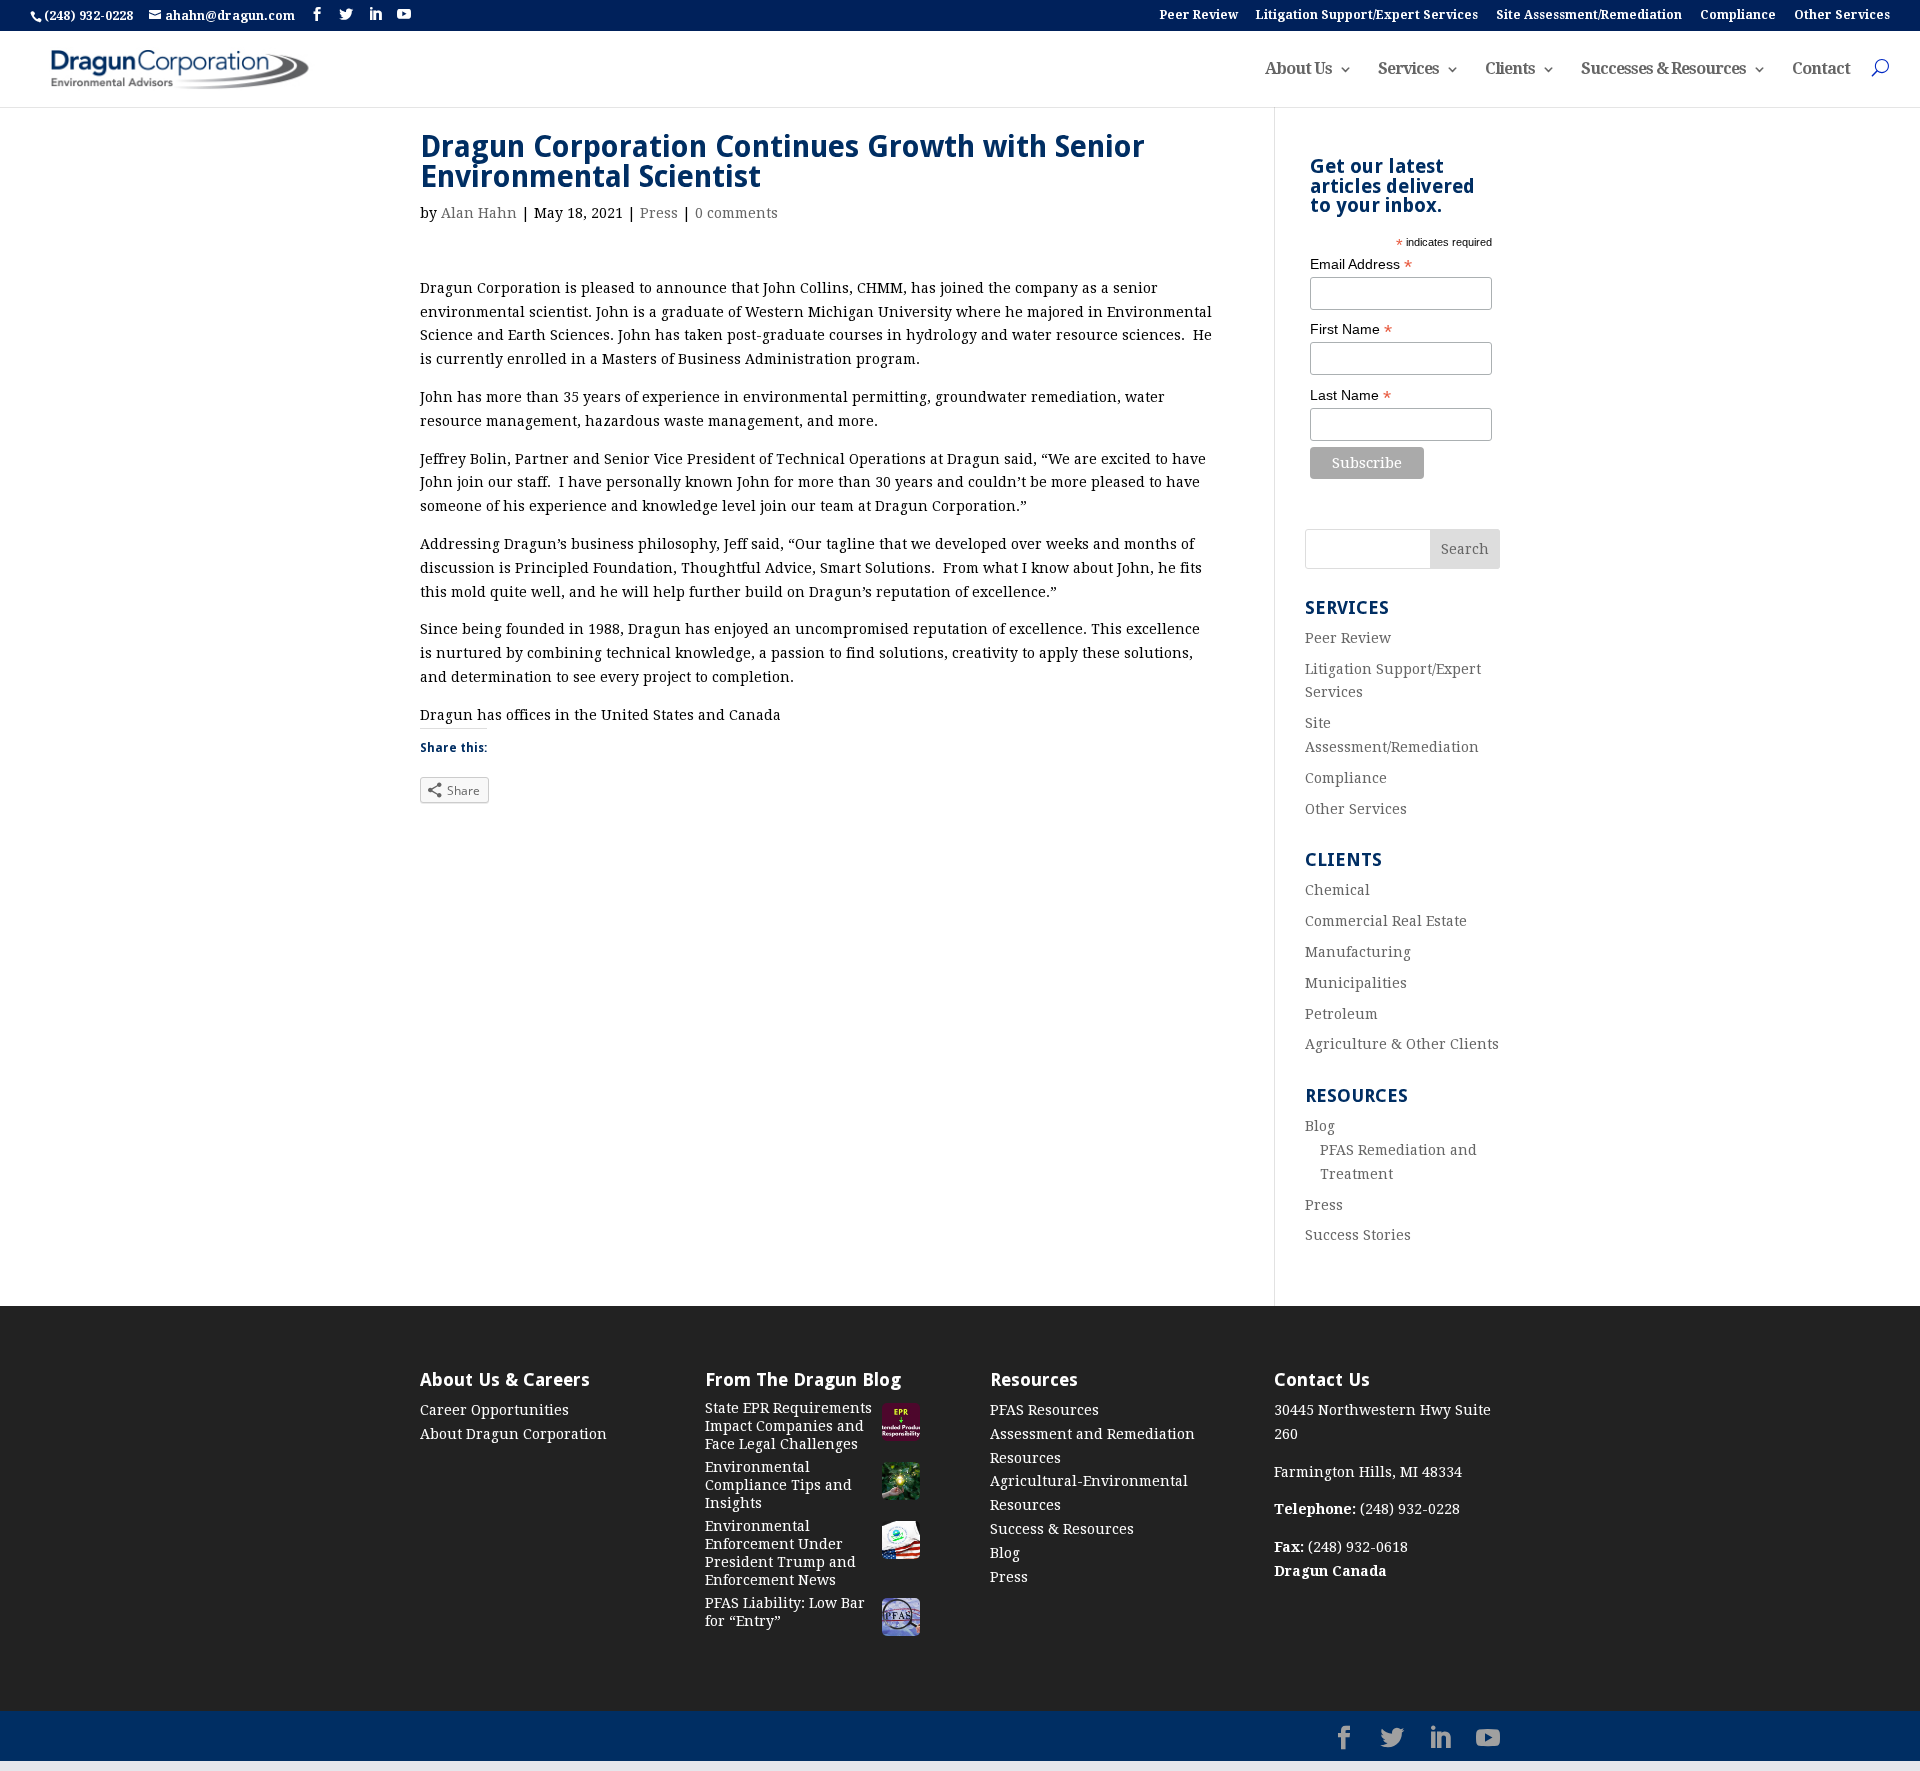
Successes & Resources (1663, 70)
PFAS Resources (1044, 1410)
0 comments (736, 213)
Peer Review (1199, 15)
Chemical (1337, 890)
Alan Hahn (479, 213)
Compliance (1738, 15)
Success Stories (1358, 1235)
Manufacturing (1358, 952)
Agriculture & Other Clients (1402, 1044)
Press (659, 213)
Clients (1510, 70)
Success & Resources (1062, 1529)
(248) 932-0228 (90, 16)
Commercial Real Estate (1386, 921)
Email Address (1361, 264)
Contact (1821, 70)
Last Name (1350, 395)
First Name (1351, 329)
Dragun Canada (1330, 1571)
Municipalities (1356, 983)
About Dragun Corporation (513, 1434)
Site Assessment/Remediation (1589, 15)
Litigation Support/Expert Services (1367, 15)
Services (1408, 70)
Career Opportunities (494, 1410)
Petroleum (1341, 1014)
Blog (1320, 1126)
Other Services (1842, 15)
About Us (1298, 70)
